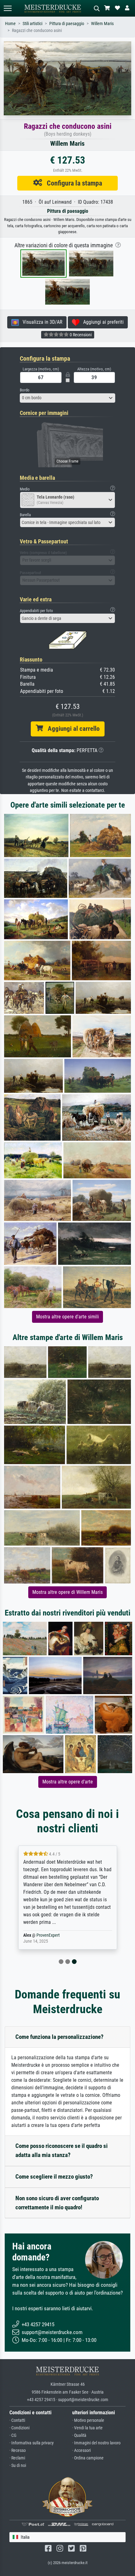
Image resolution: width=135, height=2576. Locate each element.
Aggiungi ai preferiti (102, 322)
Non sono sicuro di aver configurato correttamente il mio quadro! (57, 2203)
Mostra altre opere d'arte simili (67, 1317)
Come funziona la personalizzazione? (59, 2037)
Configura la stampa (72, 183)
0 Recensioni (80, 335)
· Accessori (81, 2450)
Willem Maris (102, 24)
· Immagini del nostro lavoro (96, 2443)
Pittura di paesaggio (67, 24)
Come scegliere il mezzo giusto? (54, 2177)
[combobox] (67, 398)
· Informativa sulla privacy (32, 2443)
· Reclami (17, 2458)
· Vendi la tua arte (87, 2428)
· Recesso (18, 2450)
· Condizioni (19, 2428)
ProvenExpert (48, 1935)
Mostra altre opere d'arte (68, 1782)
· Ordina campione (88, 2458)
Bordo (25, 390)
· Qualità (79, 2435)
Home (10, 24)
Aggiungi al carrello (71, 729)
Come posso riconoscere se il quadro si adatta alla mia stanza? (62, 2150)
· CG (13, 2435)
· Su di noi (18, 2466)
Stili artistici (32, 24)
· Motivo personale (88, 2420)
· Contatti (17, 2420)
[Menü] (8, 8)
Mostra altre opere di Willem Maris (67, 1592)
